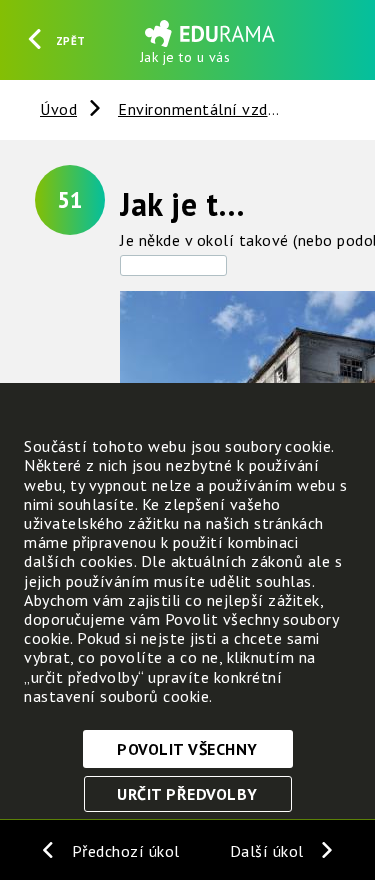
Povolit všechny (187, 749)
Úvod (58, 109)
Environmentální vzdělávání (219, 109)
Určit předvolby (187, 794)
